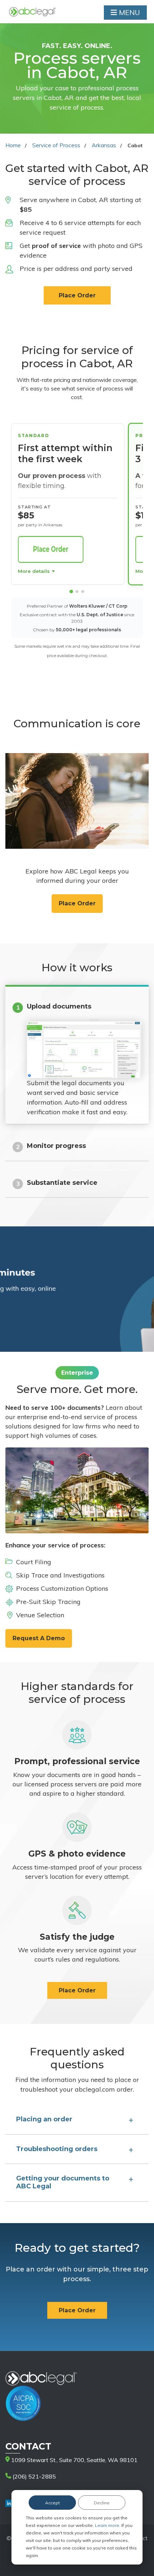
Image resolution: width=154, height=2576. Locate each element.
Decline (102, 2503)
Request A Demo (39, 1638)
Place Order (77, 295)
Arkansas (104, 145)
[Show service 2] (77, 592)
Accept (52, 2503)
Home (13, 145)
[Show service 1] (71, 592)
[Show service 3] (83, 592)
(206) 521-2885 (33, 2476)
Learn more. (108, 2525)
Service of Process (56, 145)
